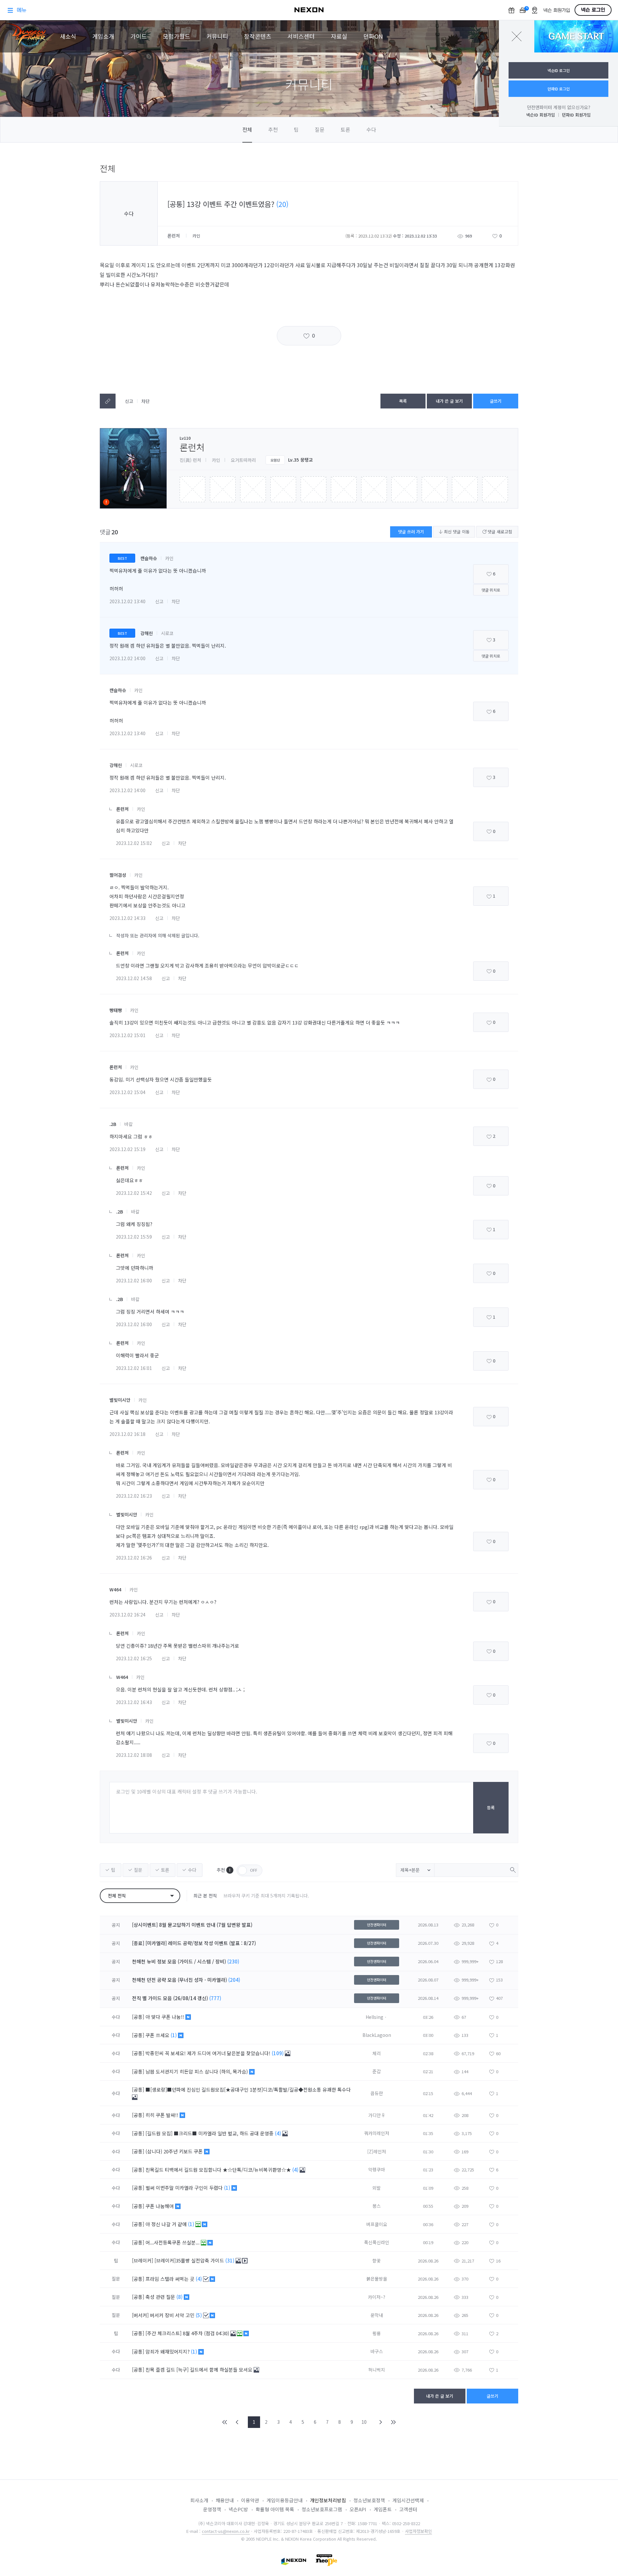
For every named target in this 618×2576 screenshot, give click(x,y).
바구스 (377, 2351)
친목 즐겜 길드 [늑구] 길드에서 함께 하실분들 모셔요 (200, 2370)
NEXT (381, 2422)
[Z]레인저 (377, 2151)
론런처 (174, 236)
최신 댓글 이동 (456, 532)
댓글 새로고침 (499, 532)
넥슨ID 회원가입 (541, 115)
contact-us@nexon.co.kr (226, 2531)
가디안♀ (377, 2115)
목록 (403, 401)
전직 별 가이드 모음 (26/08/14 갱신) (170, 1998)
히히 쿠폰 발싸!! (163, 2115)
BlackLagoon (377, 2035)
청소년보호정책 (369, 2500)
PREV (237, 2422)
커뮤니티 (217, 36)
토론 (345, 129)
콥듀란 (377, 2093)
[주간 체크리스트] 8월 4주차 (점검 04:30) (188, 2333)
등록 (491, 1808)
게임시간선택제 (408, 2500)
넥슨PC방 (238, 2509)
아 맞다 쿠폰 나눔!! (165, 2017)
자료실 (339, 36)
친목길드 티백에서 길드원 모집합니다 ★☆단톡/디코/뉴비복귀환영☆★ (219, 2170)
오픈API (358, 2509)
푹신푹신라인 (377, 2242)
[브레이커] (143, 2260)
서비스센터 (301, 36)
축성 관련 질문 (161, 2297)
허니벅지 (377, 2370)
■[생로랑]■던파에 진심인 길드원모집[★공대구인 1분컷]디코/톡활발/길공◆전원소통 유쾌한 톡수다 (248, 2089)
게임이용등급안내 (285, 2500)
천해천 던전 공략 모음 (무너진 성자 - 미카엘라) (179, 1980)
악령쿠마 (377, 2169)
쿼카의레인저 (377, 2133)
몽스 (377, 2206)
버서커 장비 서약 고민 (173, 2315)
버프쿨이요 (377, 2224)
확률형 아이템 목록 (275, 2509)
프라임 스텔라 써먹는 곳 (171, 2279)
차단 (145, 401)
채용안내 (225, 2500)
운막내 (377, 2315)
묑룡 (377, 2333)
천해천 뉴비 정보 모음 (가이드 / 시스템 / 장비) (179, 1961)
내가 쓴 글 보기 (449, 401)
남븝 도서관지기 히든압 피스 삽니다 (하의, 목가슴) (197, 2071)
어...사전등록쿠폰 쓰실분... (173, 2242)
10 (364, 2422)
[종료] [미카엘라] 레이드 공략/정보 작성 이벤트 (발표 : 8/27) (194, 1943)
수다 (371, 129)
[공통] (138, 2017)
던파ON (373, 36)
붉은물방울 (377, 2279)
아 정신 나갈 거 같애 (167, 2224)
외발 (377, 2188)
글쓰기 (496, 401)
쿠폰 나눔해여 (160, 2206)
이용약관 (250, 2500)
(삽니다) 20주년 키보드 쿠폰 (175, 2151)
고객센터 (408, 2509)
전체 (247, 129)
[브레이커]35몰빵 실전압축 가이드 (190, 2260)
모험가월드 (177, 36)
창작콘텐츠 (258, 36)
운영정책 (212, 2509)
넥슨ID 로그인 (559, 70)
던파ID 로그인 (559, 89)
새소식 (68, 36)
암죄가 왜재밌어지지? (168, 2351)
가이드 (139, 36)
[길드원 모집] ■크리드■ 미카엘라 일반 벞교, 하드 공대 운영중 (210, 2133)
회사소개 (199, 2500)
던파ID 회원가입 (576, 115)
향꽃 (377, 2261)
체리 (377, 2053)
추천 (273, 129)
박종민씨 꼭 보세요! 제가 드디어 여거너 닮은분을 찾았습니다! (209, 2053)
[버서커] (140, 2315)
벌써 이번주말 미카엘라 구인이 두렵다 (185, 2188)
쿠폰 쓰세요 (158, 2035)
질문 (320, 129)
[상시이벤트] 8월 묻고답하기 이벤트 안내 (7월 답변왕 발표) (192, 1925)
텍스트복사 (108, 401)
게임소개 (103, 36)
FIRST (225, 2422)
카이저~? (377, 2297)
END (393, 2422)
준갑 (377, 2071)
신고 (129, 401)
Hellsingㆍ (377, 2017)
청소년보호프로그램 (322, 2509)
